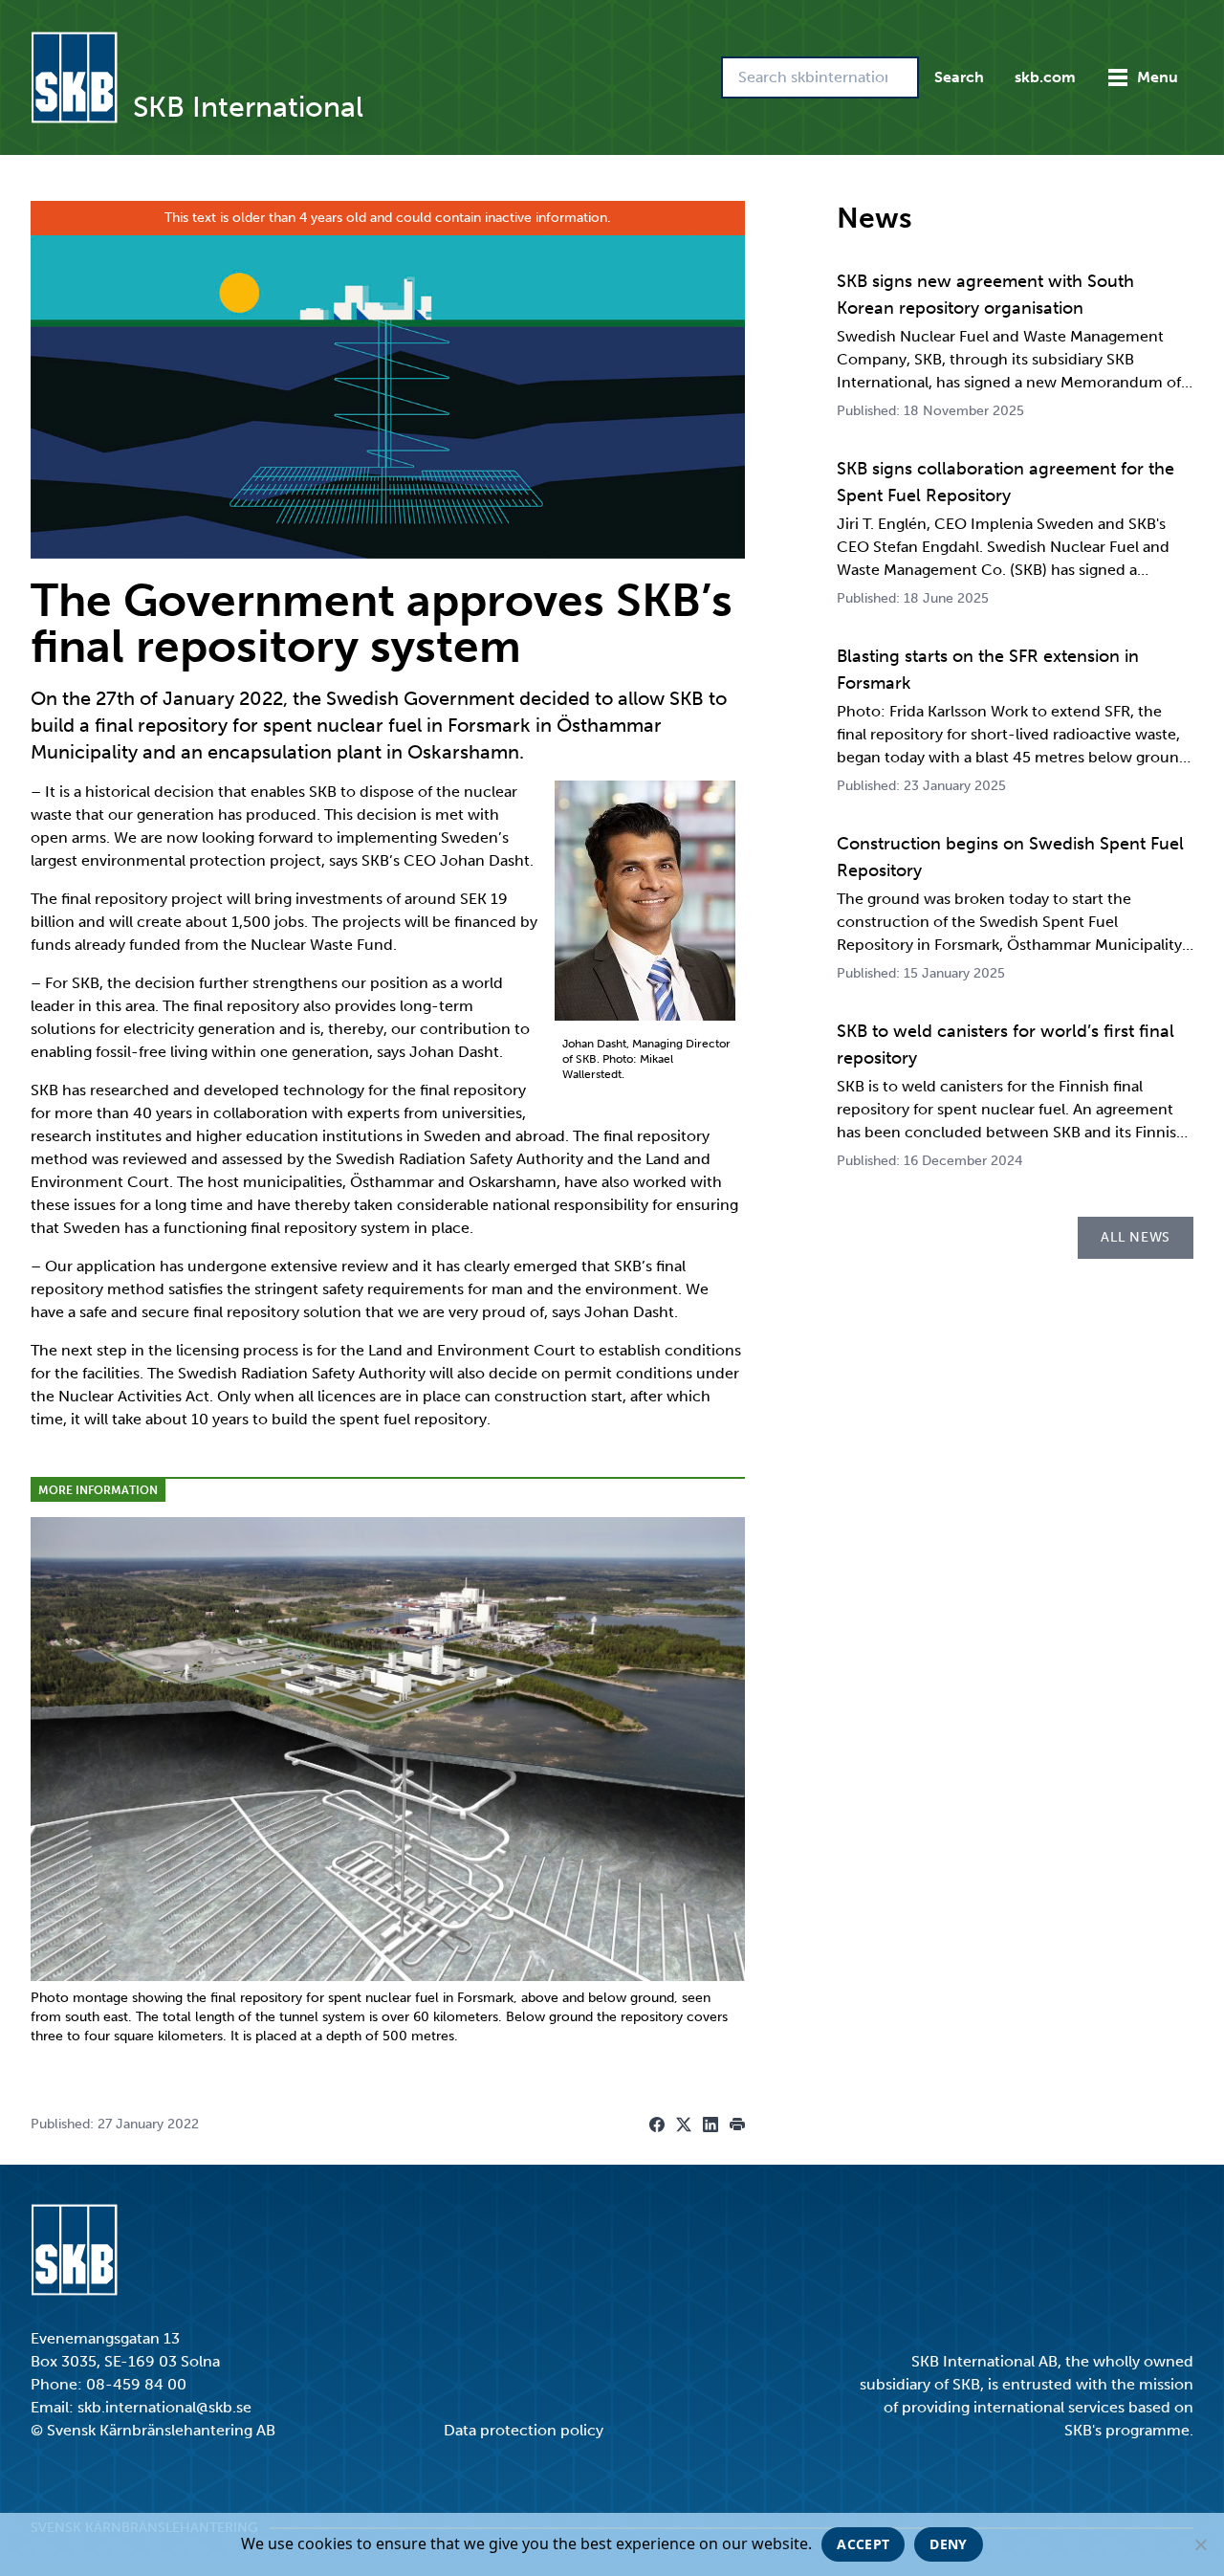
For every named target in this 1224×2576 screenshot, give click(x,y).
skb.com (1045, 77)
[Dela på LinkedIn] (710, 2125)
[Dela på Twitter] (684, 2125)
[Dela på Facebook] (657, 2125)
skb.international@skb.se (164, 2407)
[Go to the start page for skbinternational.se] (74, 77)
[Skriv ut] (737, 2125)
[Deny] (1200, 2544)
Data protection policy (524, 2430)
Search (959, 77)
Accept (863, 2544)
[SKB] (74, 2250)
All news (1136, 1237)
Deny (948, 2544)
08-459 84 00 (136, 2384)
